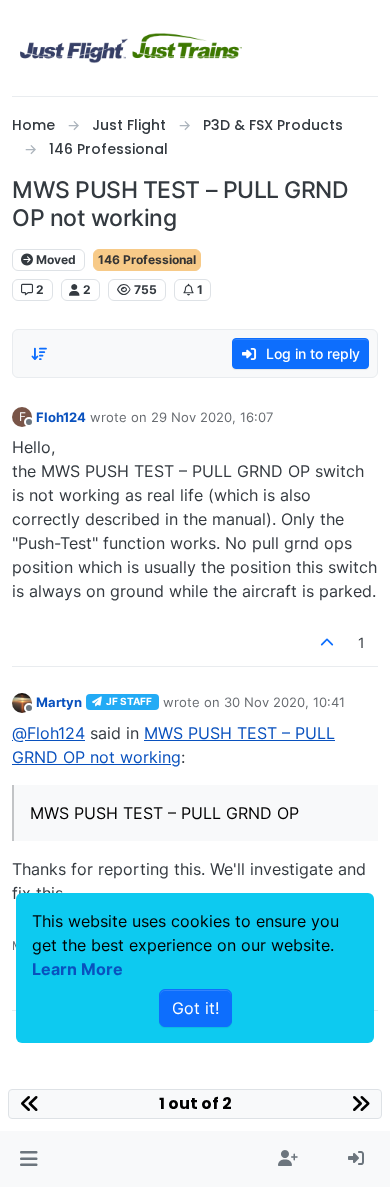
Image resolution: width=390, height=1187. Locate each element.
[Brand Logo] (131, 48)
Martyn (59, 702)
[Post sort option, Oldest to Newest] (39, 354)
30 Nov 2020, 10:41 (284, 702)
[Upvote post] (328, 642)
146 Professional (147, 259)
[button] (28, 1159)
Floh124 (61, 417)
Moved (54, 259)
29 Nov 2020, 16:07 (212, 417)
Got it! (195, 1008)
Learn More (77, 969)
